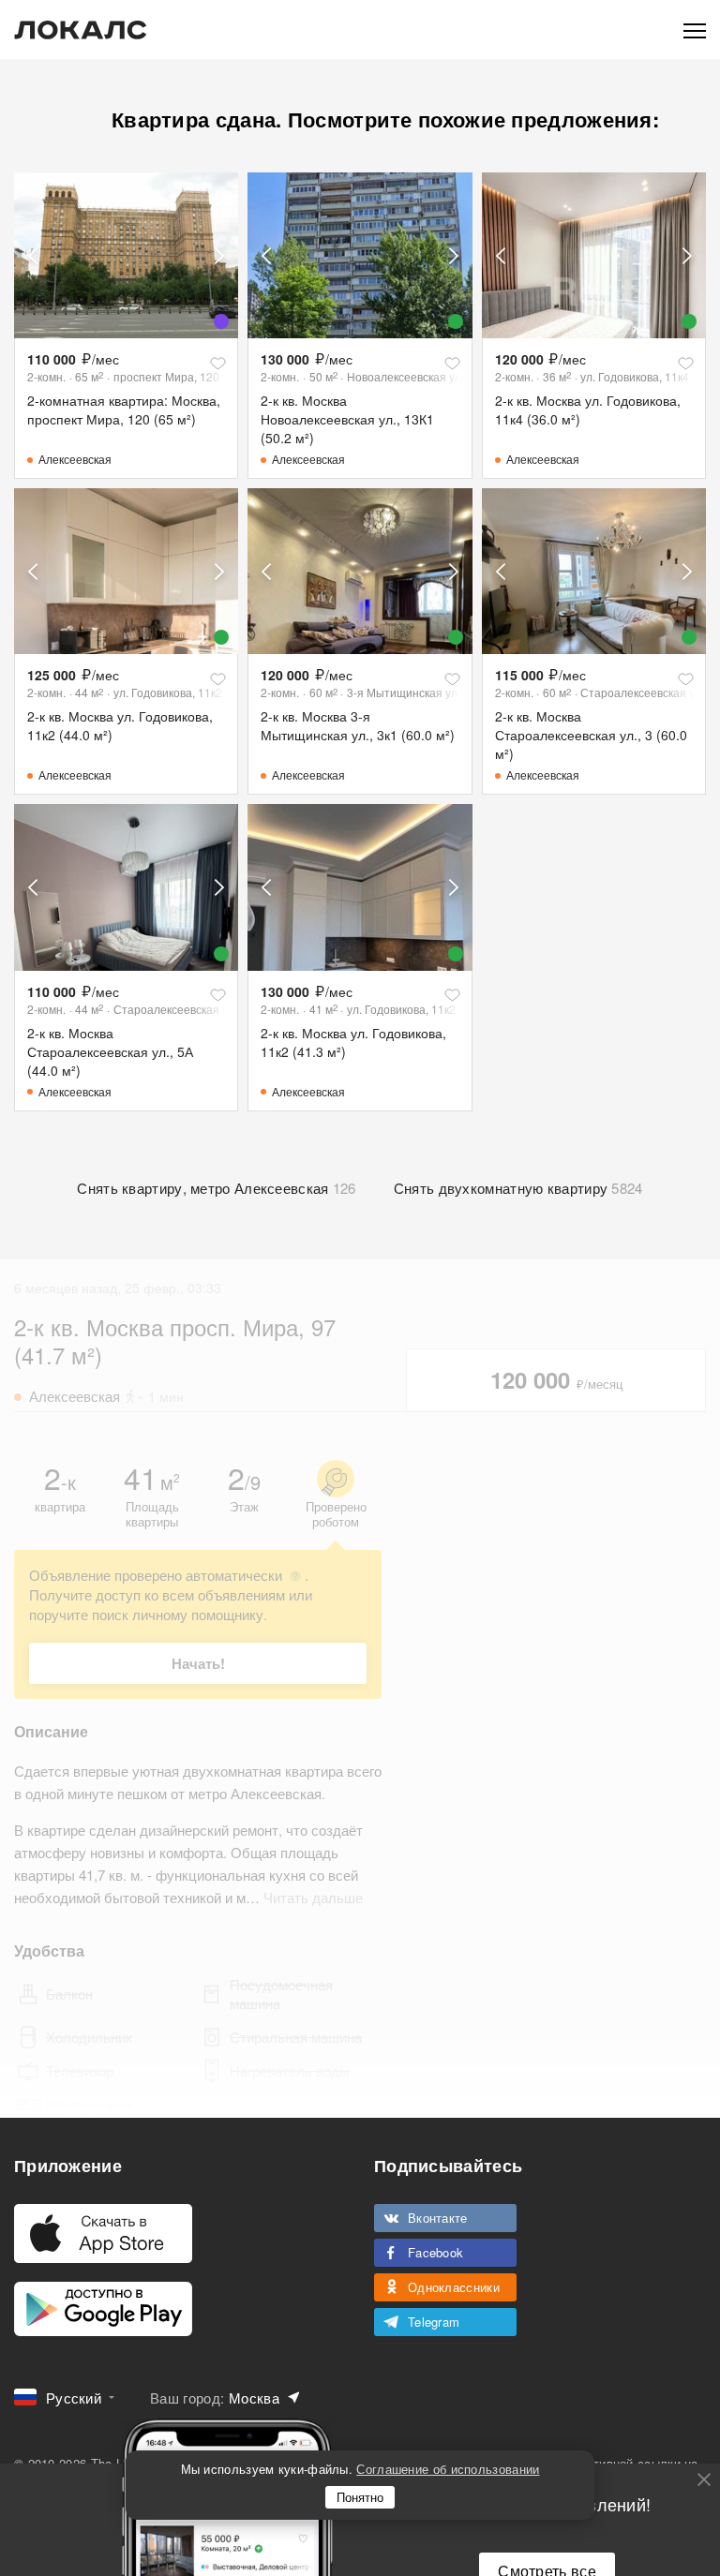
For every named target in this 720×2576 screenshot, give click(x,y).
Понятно (360, 2497)
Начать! (198, 1663)
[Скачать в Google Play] (103, 2309)
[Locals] (81, 30)
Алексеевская (75, 459)
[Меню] (695, 30)
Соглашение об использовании (448, 2469)
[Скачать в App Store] (103, 2234)
